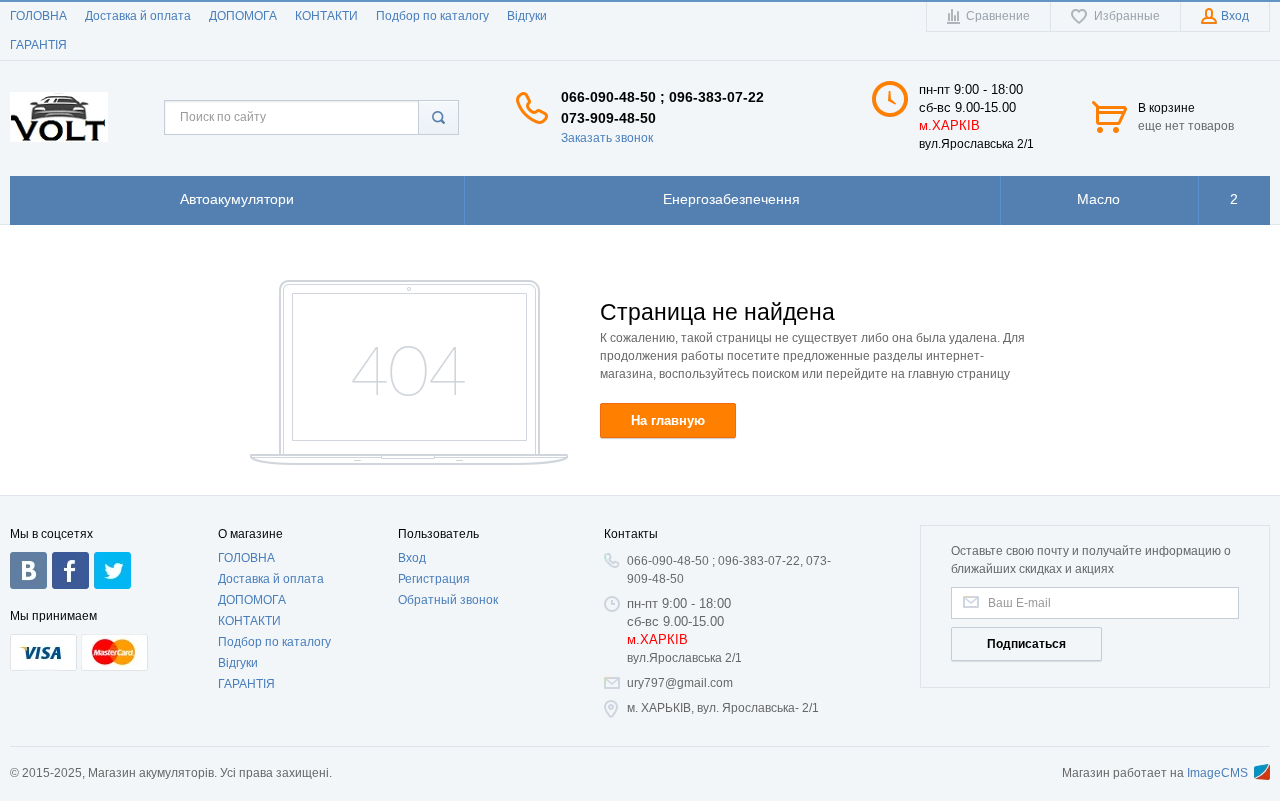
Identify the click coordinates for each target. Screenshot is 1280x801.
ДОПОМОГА (243, 16)
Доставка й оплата (138, 16)
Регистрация (434, 579)
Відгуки (527, 16)
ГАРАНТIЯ (38, 45)
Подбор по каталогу (432, 16)
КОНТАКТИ (326, 16)
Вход (412, 558)
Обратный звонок (448, 600)
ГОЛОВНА (38, 16)
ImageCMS (1217, 773)
